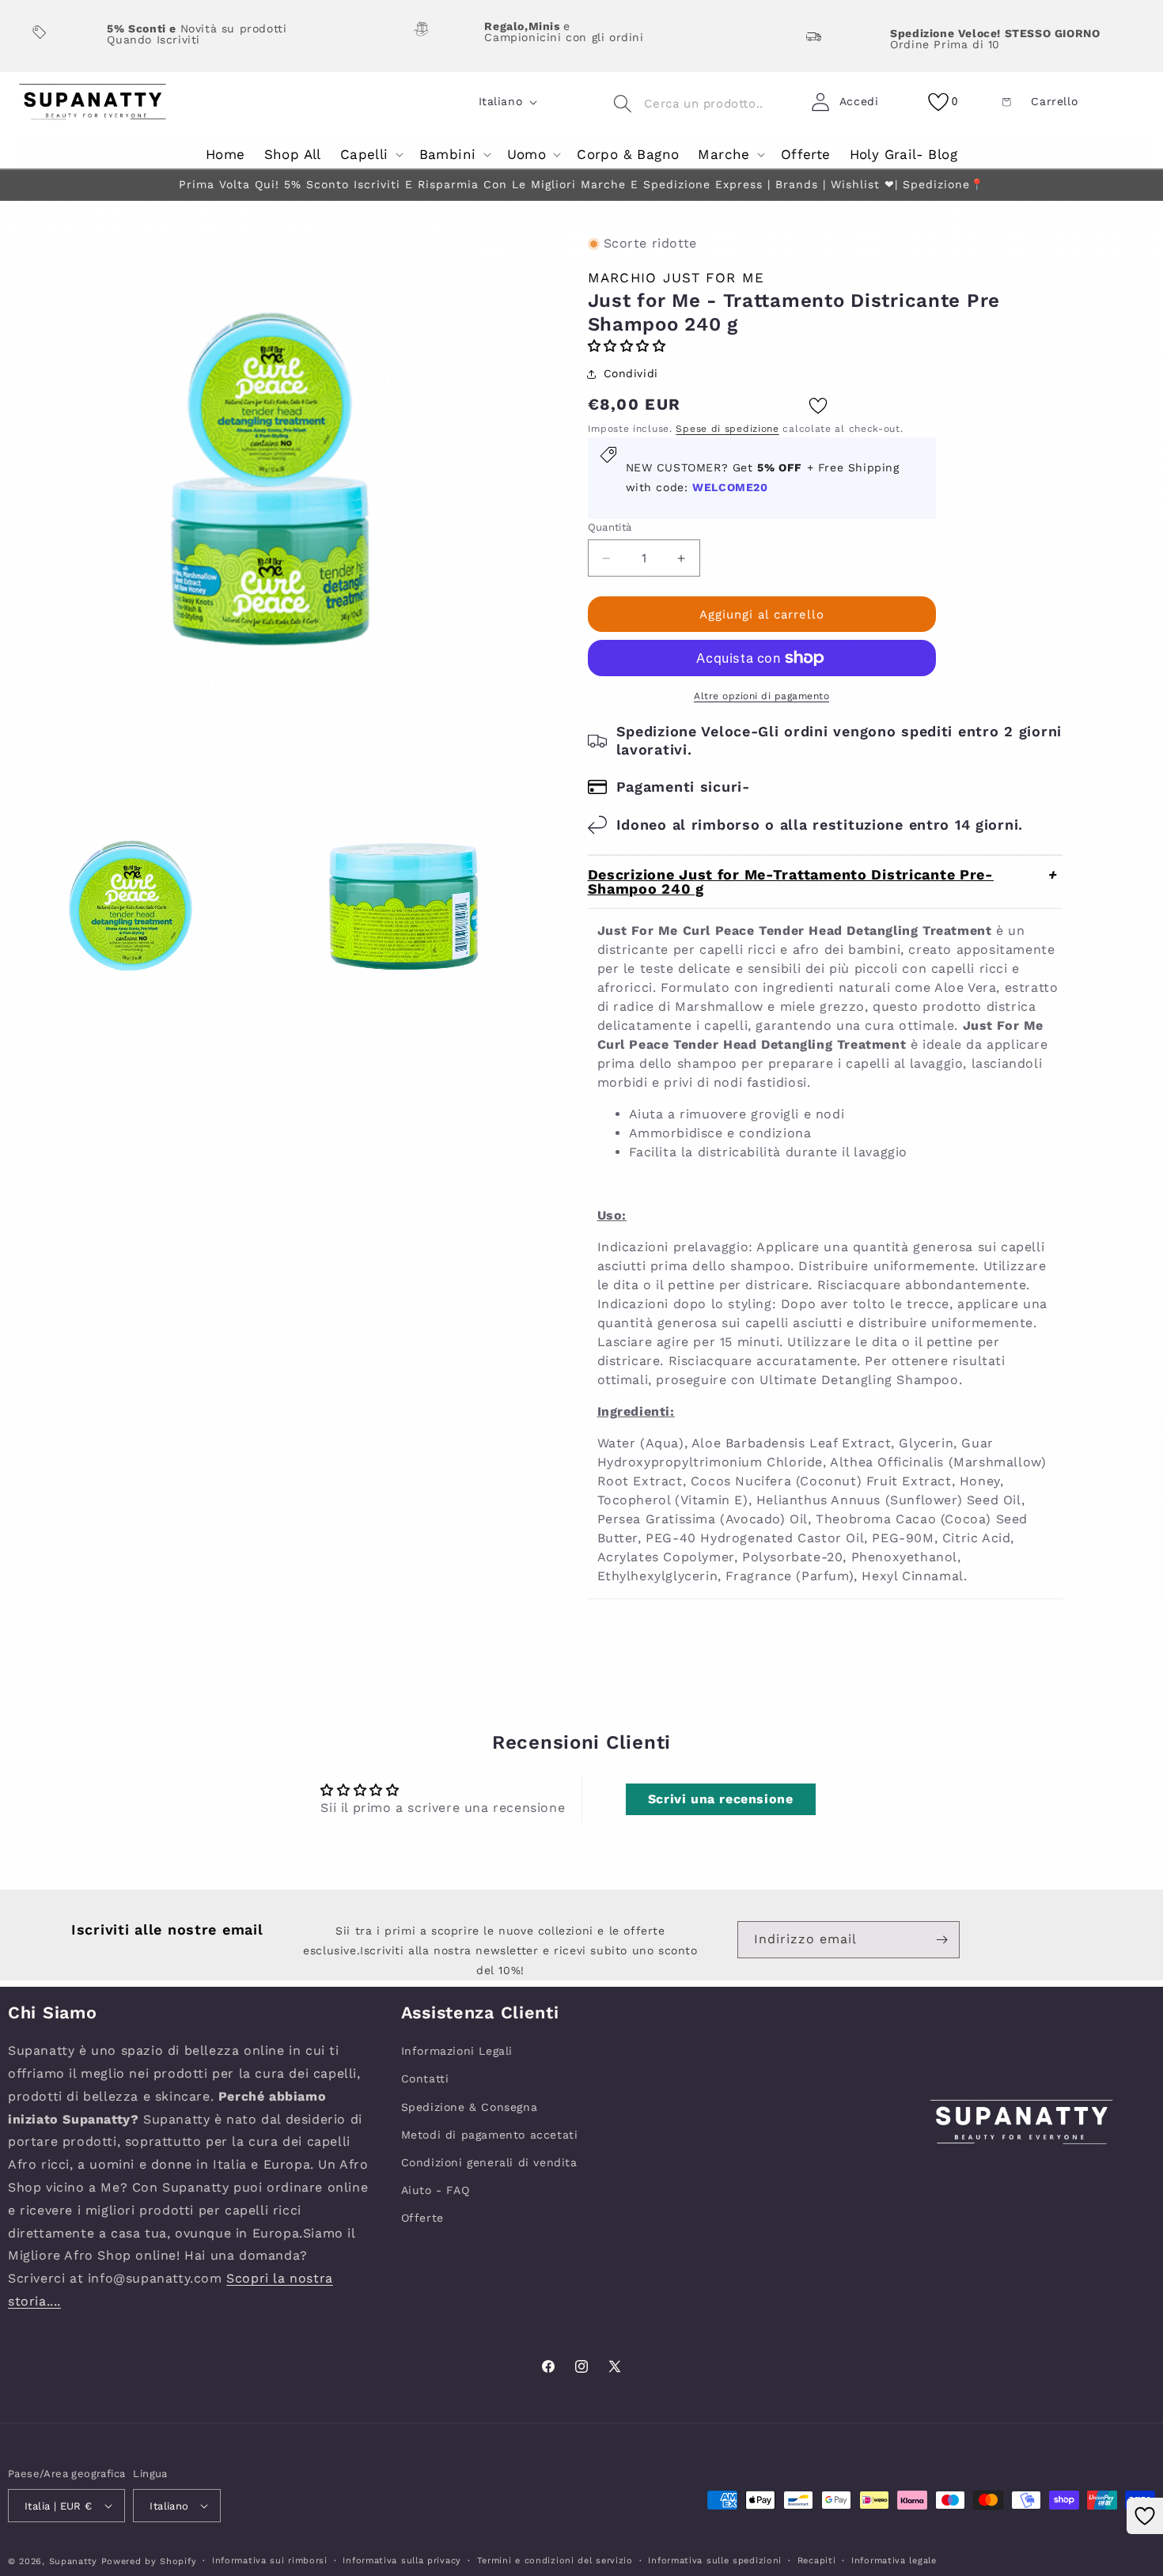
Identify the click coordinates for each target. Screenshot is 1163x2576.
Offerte (422, 2218)
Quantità (610, 527)
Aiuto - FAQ (436, 2190)
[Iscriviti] (941, 1940)
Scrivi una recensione (721, 1799)
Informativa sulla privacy (402, 2561)
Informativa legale (894, 2561)
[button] (370, 155)
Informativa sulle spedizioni (715, 2561)
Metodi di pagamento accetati (490, 2135)
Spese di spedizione (727, 429)
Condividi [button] (631, 373)
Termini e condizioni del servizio (555, 2561)
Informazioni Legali (457, 2051)
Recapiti (817, 2561)
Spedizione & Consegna (470, 2107)
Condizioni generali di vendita (489, 2162)
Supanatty (73, 2561)
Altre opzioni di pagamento (761, 696)
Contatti (425, 2079)
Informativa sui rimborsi (270, 2561)
